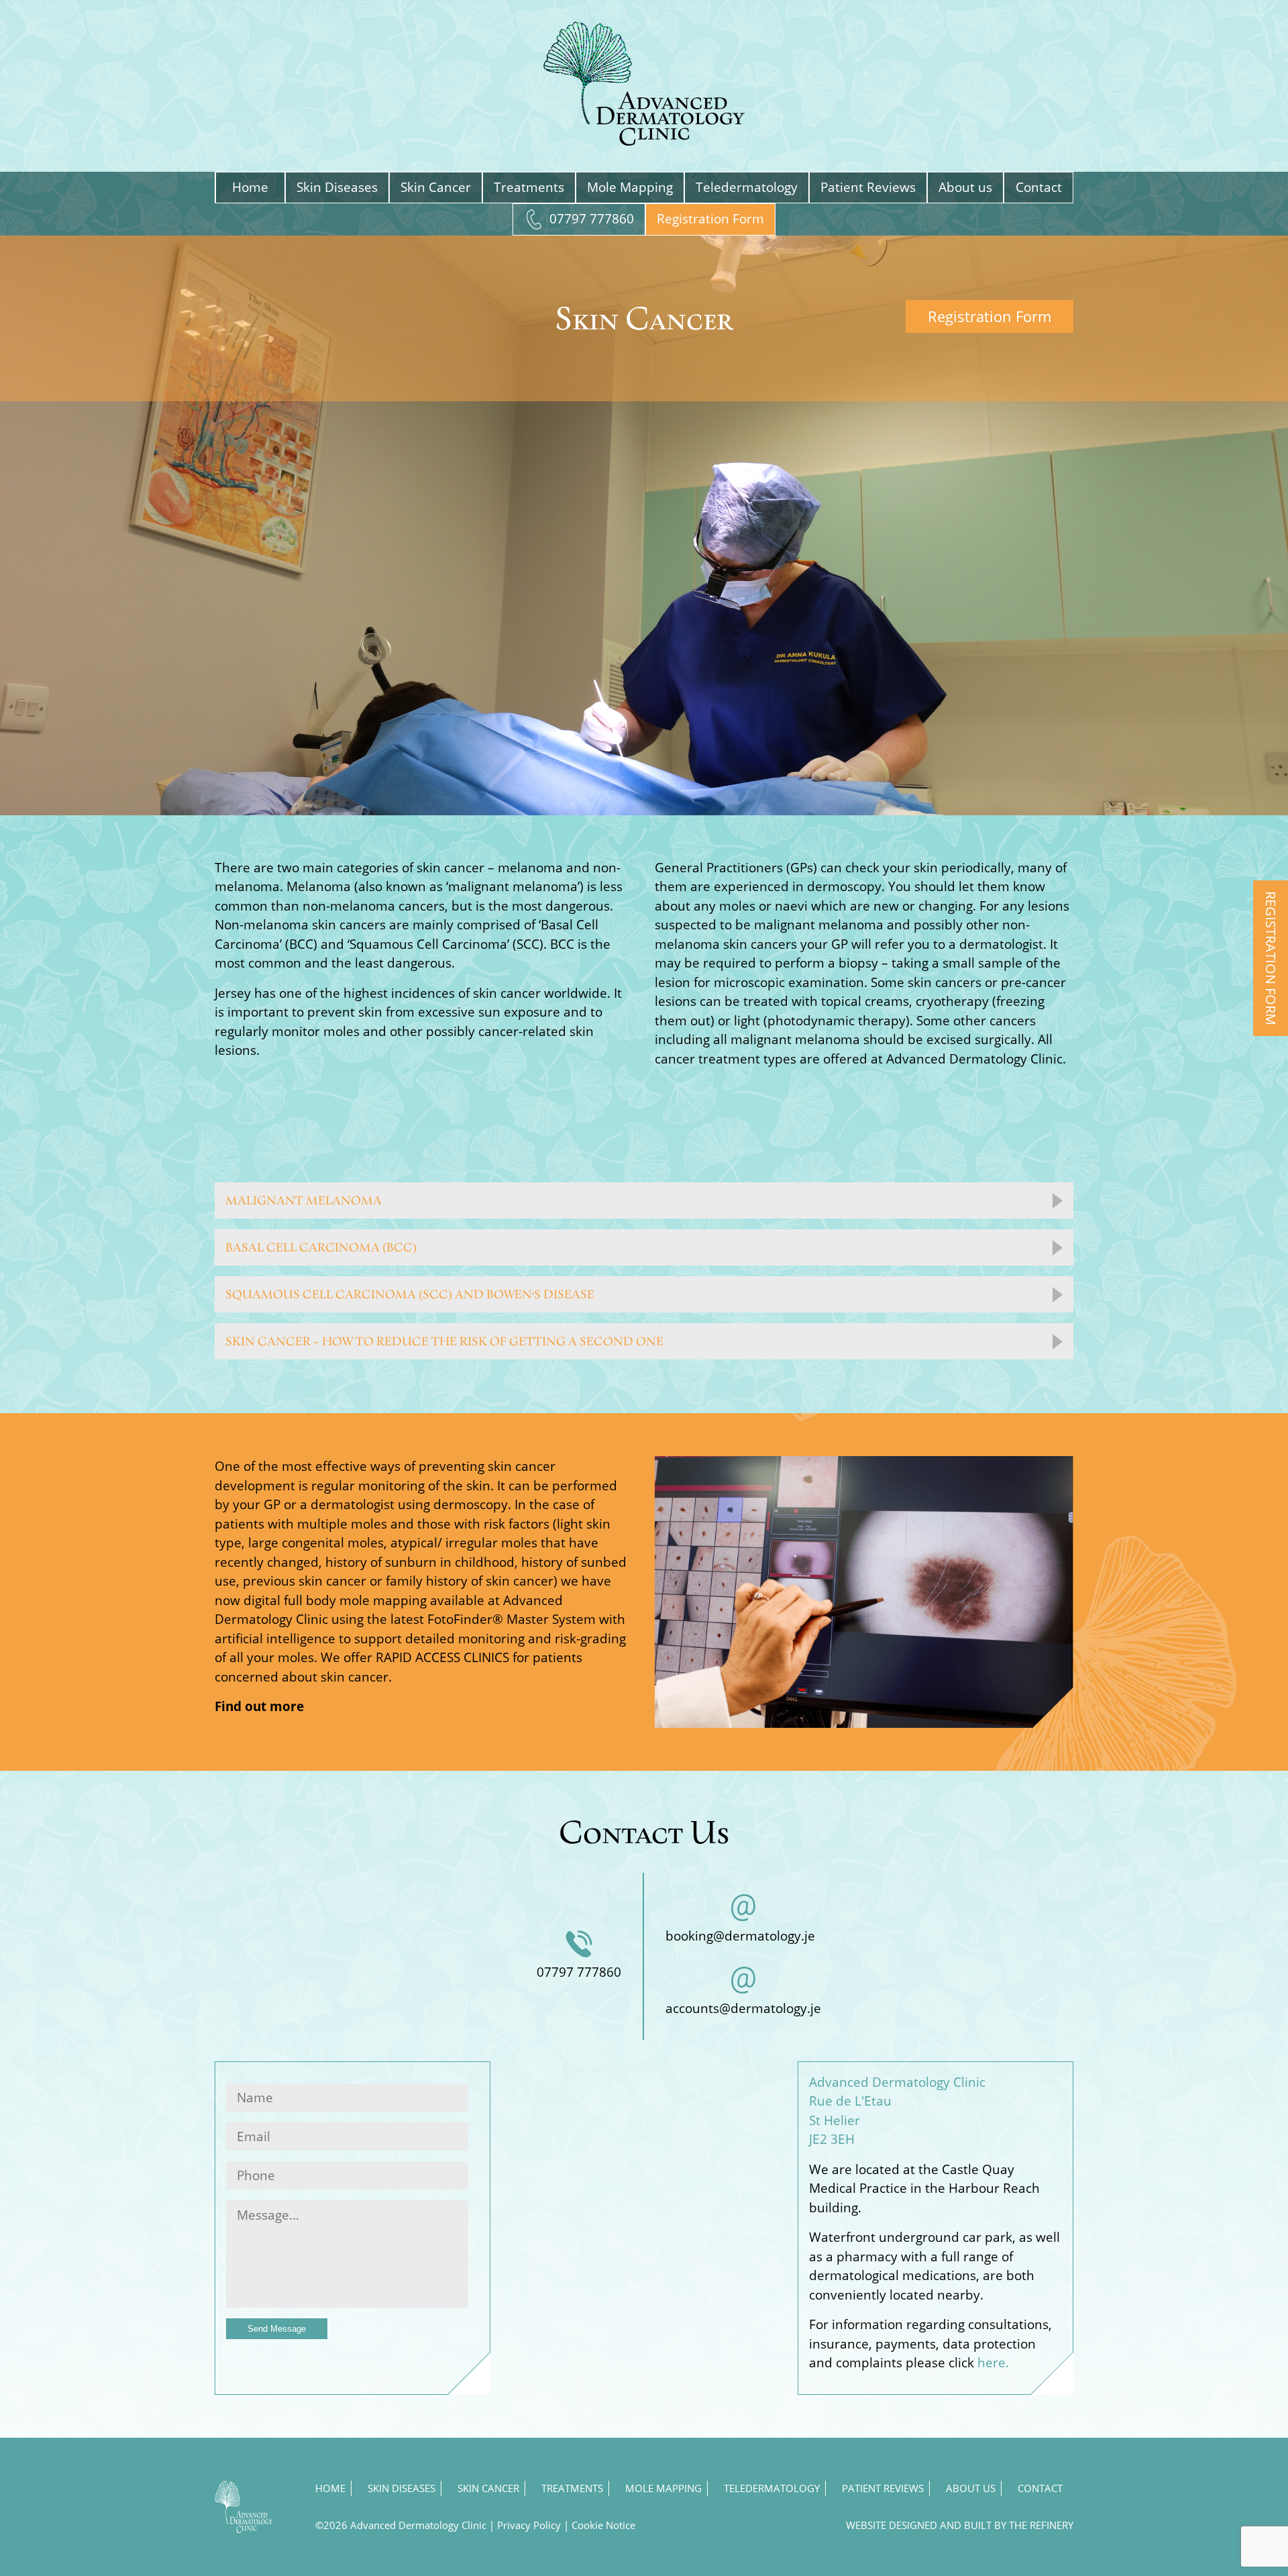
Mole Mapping (630, 187)
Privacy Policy (529, 2525)
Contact (1039, 187)
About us (965, 187)
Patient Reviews (868, 187)
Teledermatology (747, 187)
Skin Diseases (337, 187)
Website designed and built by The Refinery (960, 2525)
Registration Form (710, 219)
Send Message (277, 2329)
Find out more (259, 1706)
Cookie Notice (603, 2525)
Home (250, 187)
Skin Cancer (436, 187)
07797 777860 (592, 219)
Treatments (529, 187)
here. (993, 2363)
